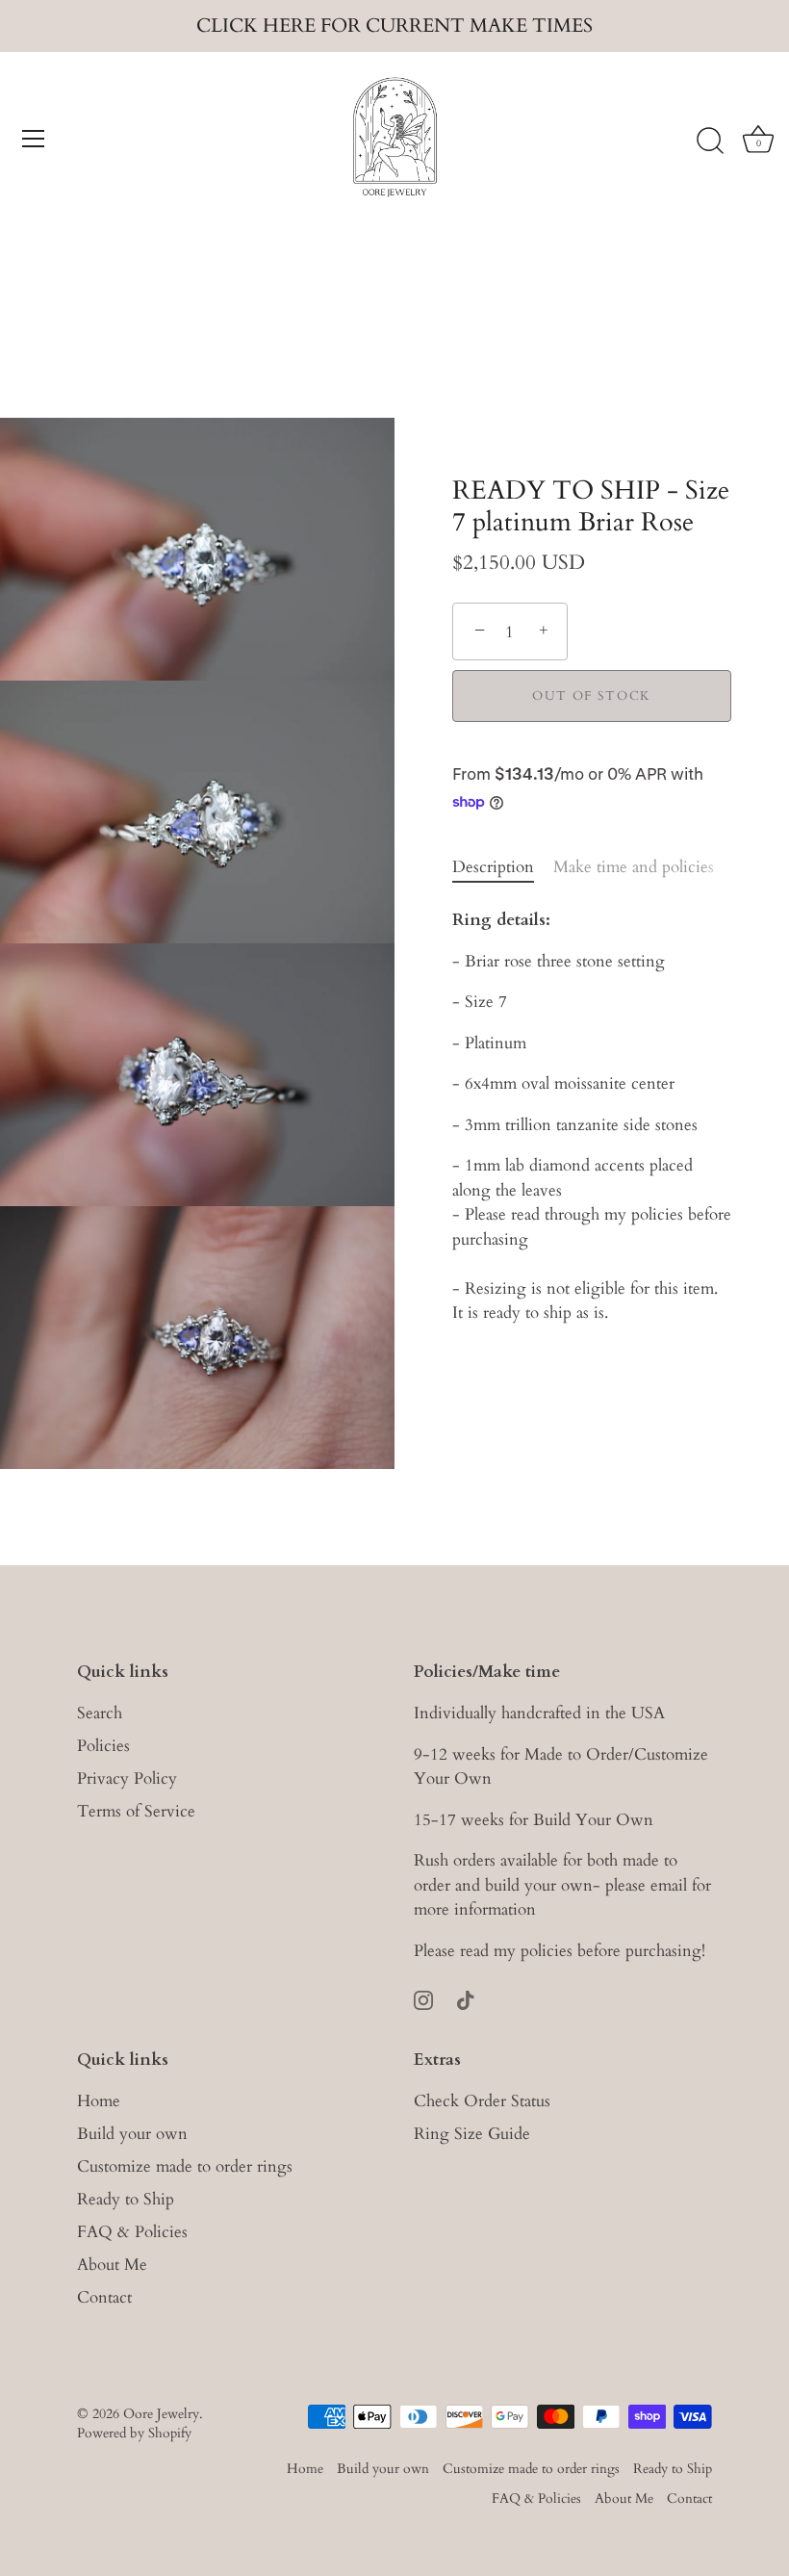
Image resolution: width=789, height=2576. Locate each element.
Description (493, 867)
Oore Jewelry (161, 2414)
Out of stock (592, 696)
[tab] (503, 867)
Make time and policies (634, 867)
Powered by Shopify (134, 2433)
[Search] (710, 142)
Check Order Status (482, 2101)
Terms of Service (136, 1811)
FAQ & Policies (132, 2232)
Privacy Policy (127, 1778)
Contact (104, 2297)
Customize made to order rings (185, 2166)
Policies (103, 1746)
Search (100, 1713)
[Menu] (34, 139)
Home (99, 2101)
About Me (112, 2265)
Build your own (132, 2134)
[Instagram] (423, 1998)
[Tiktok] (466, 1998)
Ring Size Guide (472, 2134)
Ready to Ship (126, 2199)
